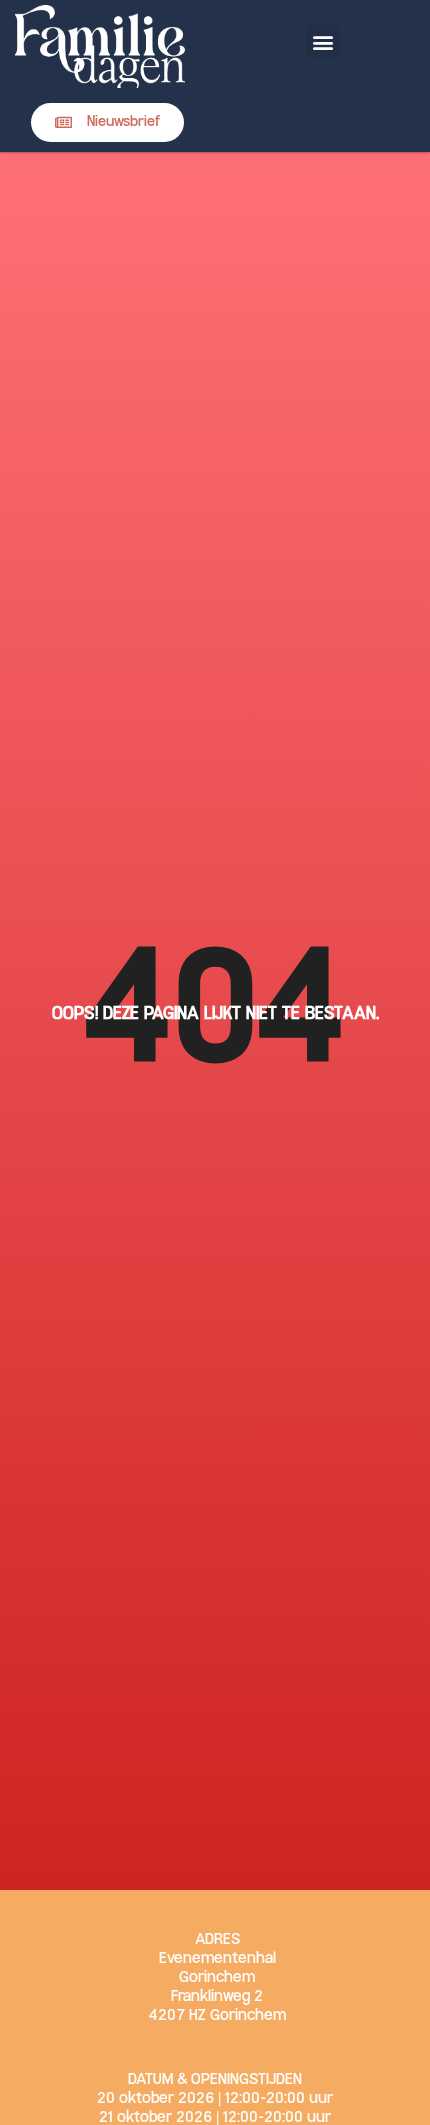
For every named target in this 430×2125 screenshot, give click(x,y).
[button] (322, 41)
